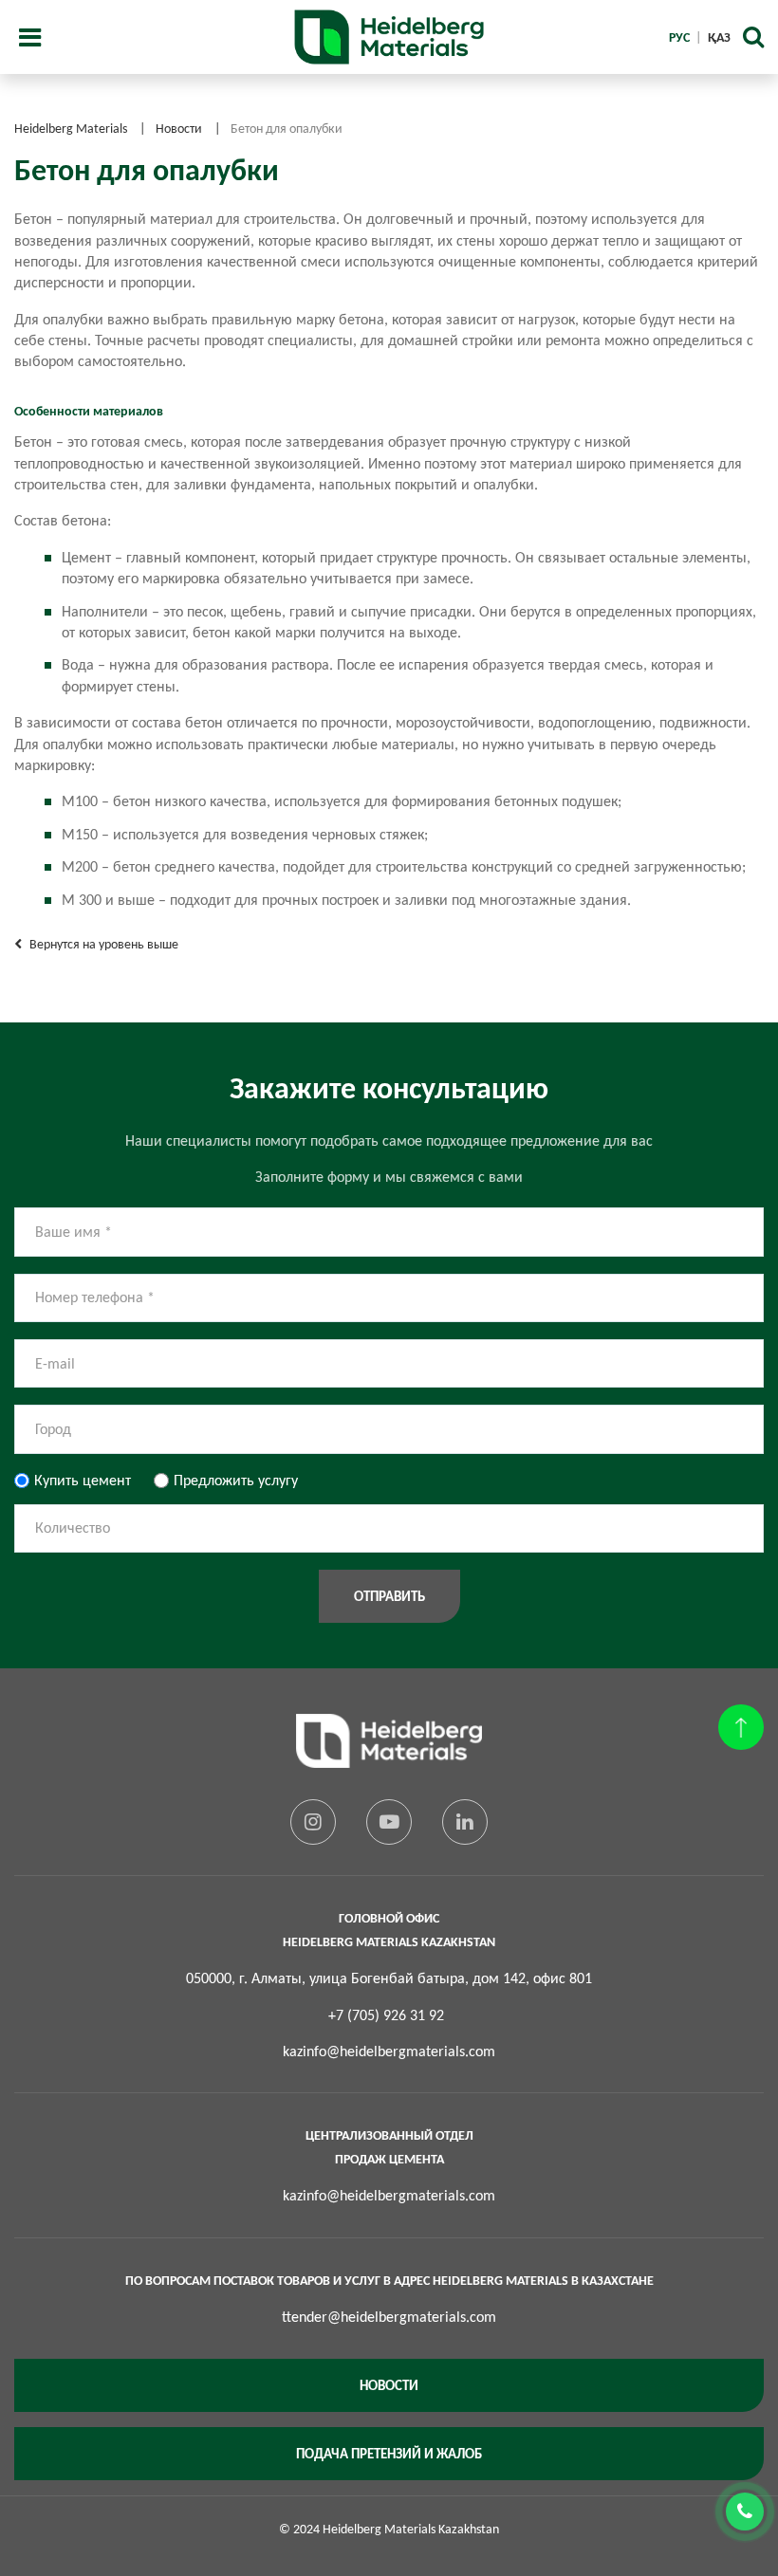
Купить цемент (83, 1480)
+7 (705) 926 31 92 (386, 2015)
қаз (719, 37)
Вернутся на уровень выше (102, 944)
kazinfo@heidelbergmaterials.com (389, 2051)
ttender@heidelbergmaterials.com (389, 2317)
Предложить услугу (236, 1480)
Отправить (389, 1596)
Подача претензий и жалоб (389, 2454)
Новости (389, 2385)
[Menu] (29, 37)
